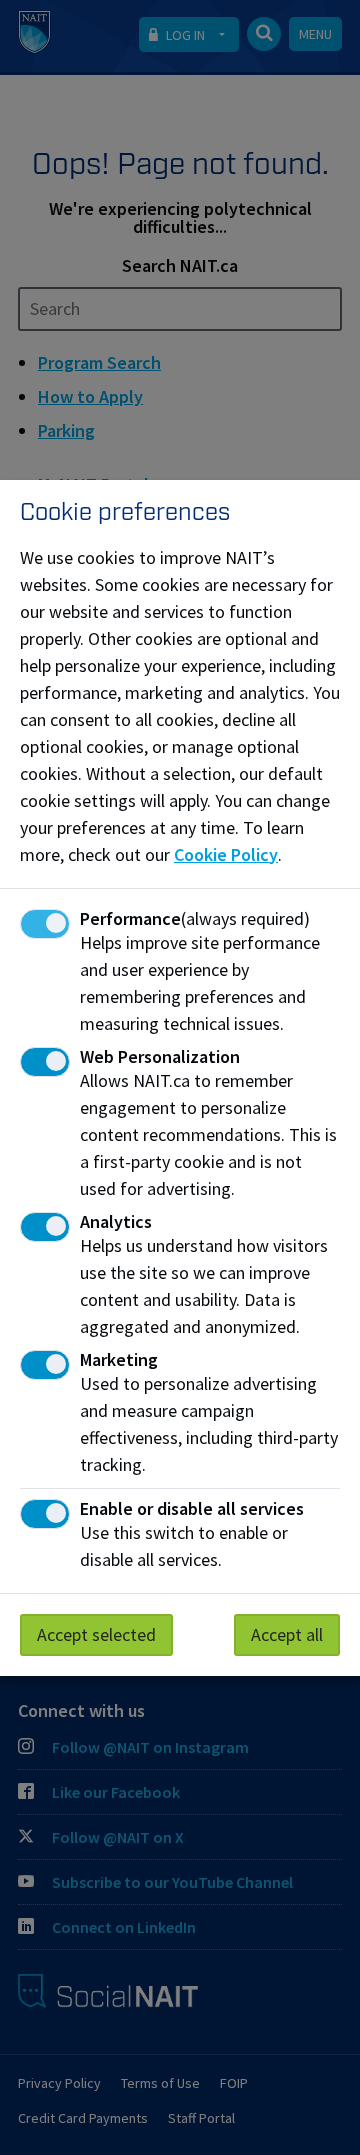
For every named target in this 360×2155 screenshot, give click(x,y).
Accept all (287, 1634)
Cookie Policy (226, 854)
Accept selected (96, 1634)
